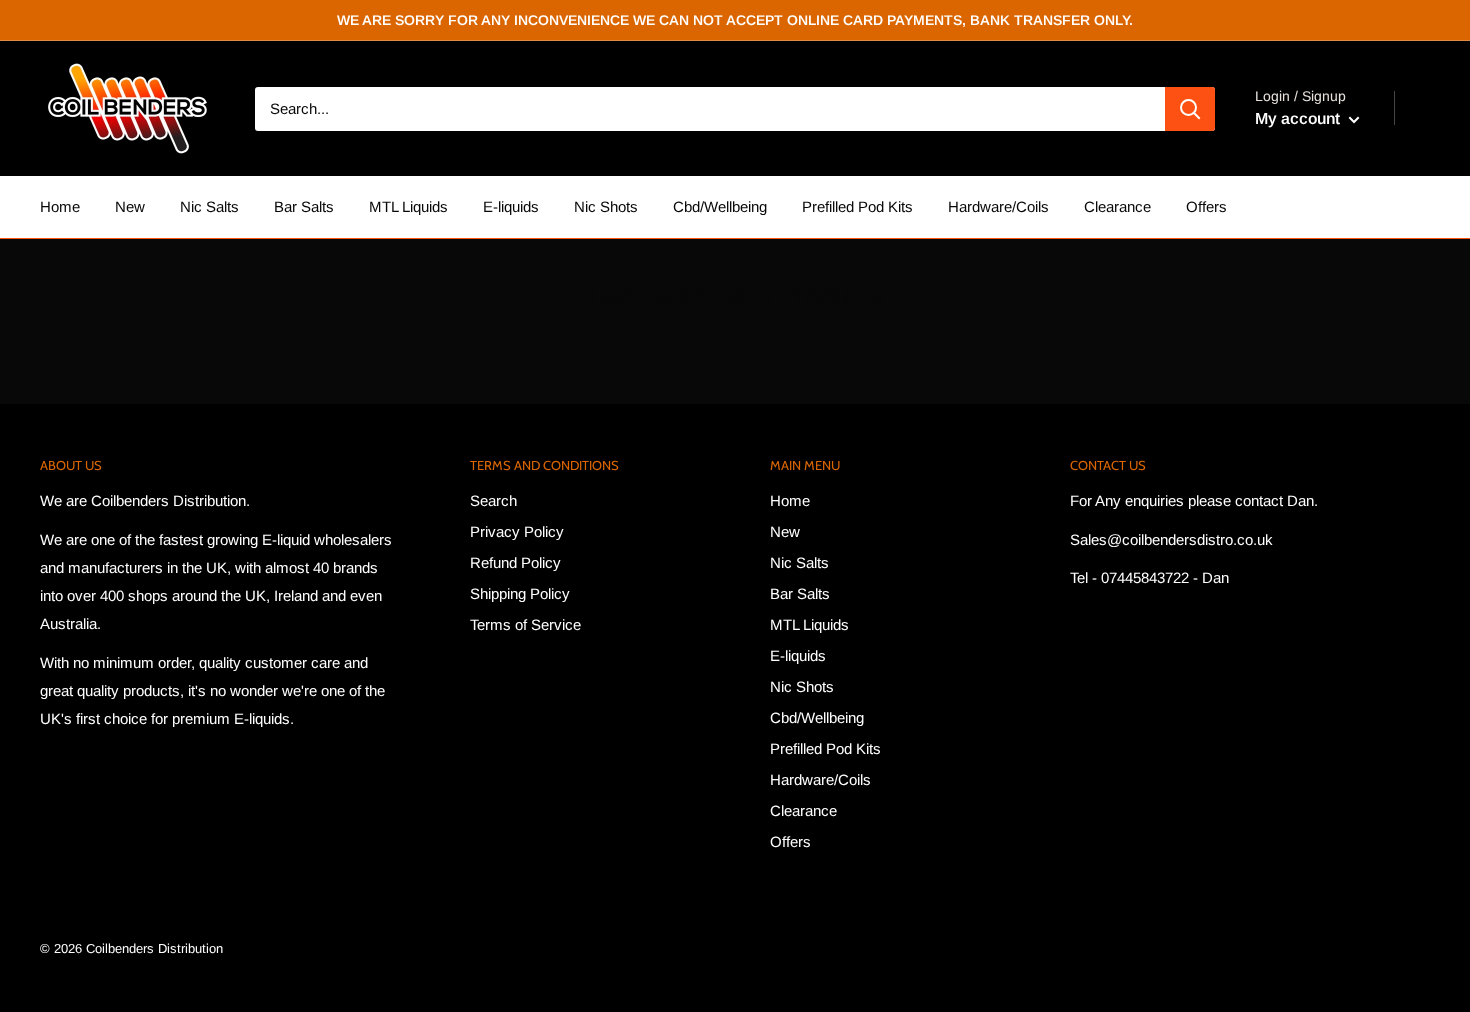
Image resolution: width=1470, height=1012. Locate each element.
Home (60, 206)
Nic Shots (606, 206)
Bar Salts (304, 206)
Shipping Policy (520, 593)
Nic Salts (209, 206)
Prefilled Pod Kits (857, 206)
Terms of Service (525, 624)
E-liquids (511, 206)
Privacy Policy (517, 531)
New (130, 206)
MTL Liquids (408, 206)
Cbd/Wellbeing (720, 206)
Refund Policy (515, 562)
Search (493, 500)
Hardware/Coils (998, 206)
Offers (1206, 206)
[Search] (1190, 109)
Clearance (1117, 206)
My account (1299, 118)
